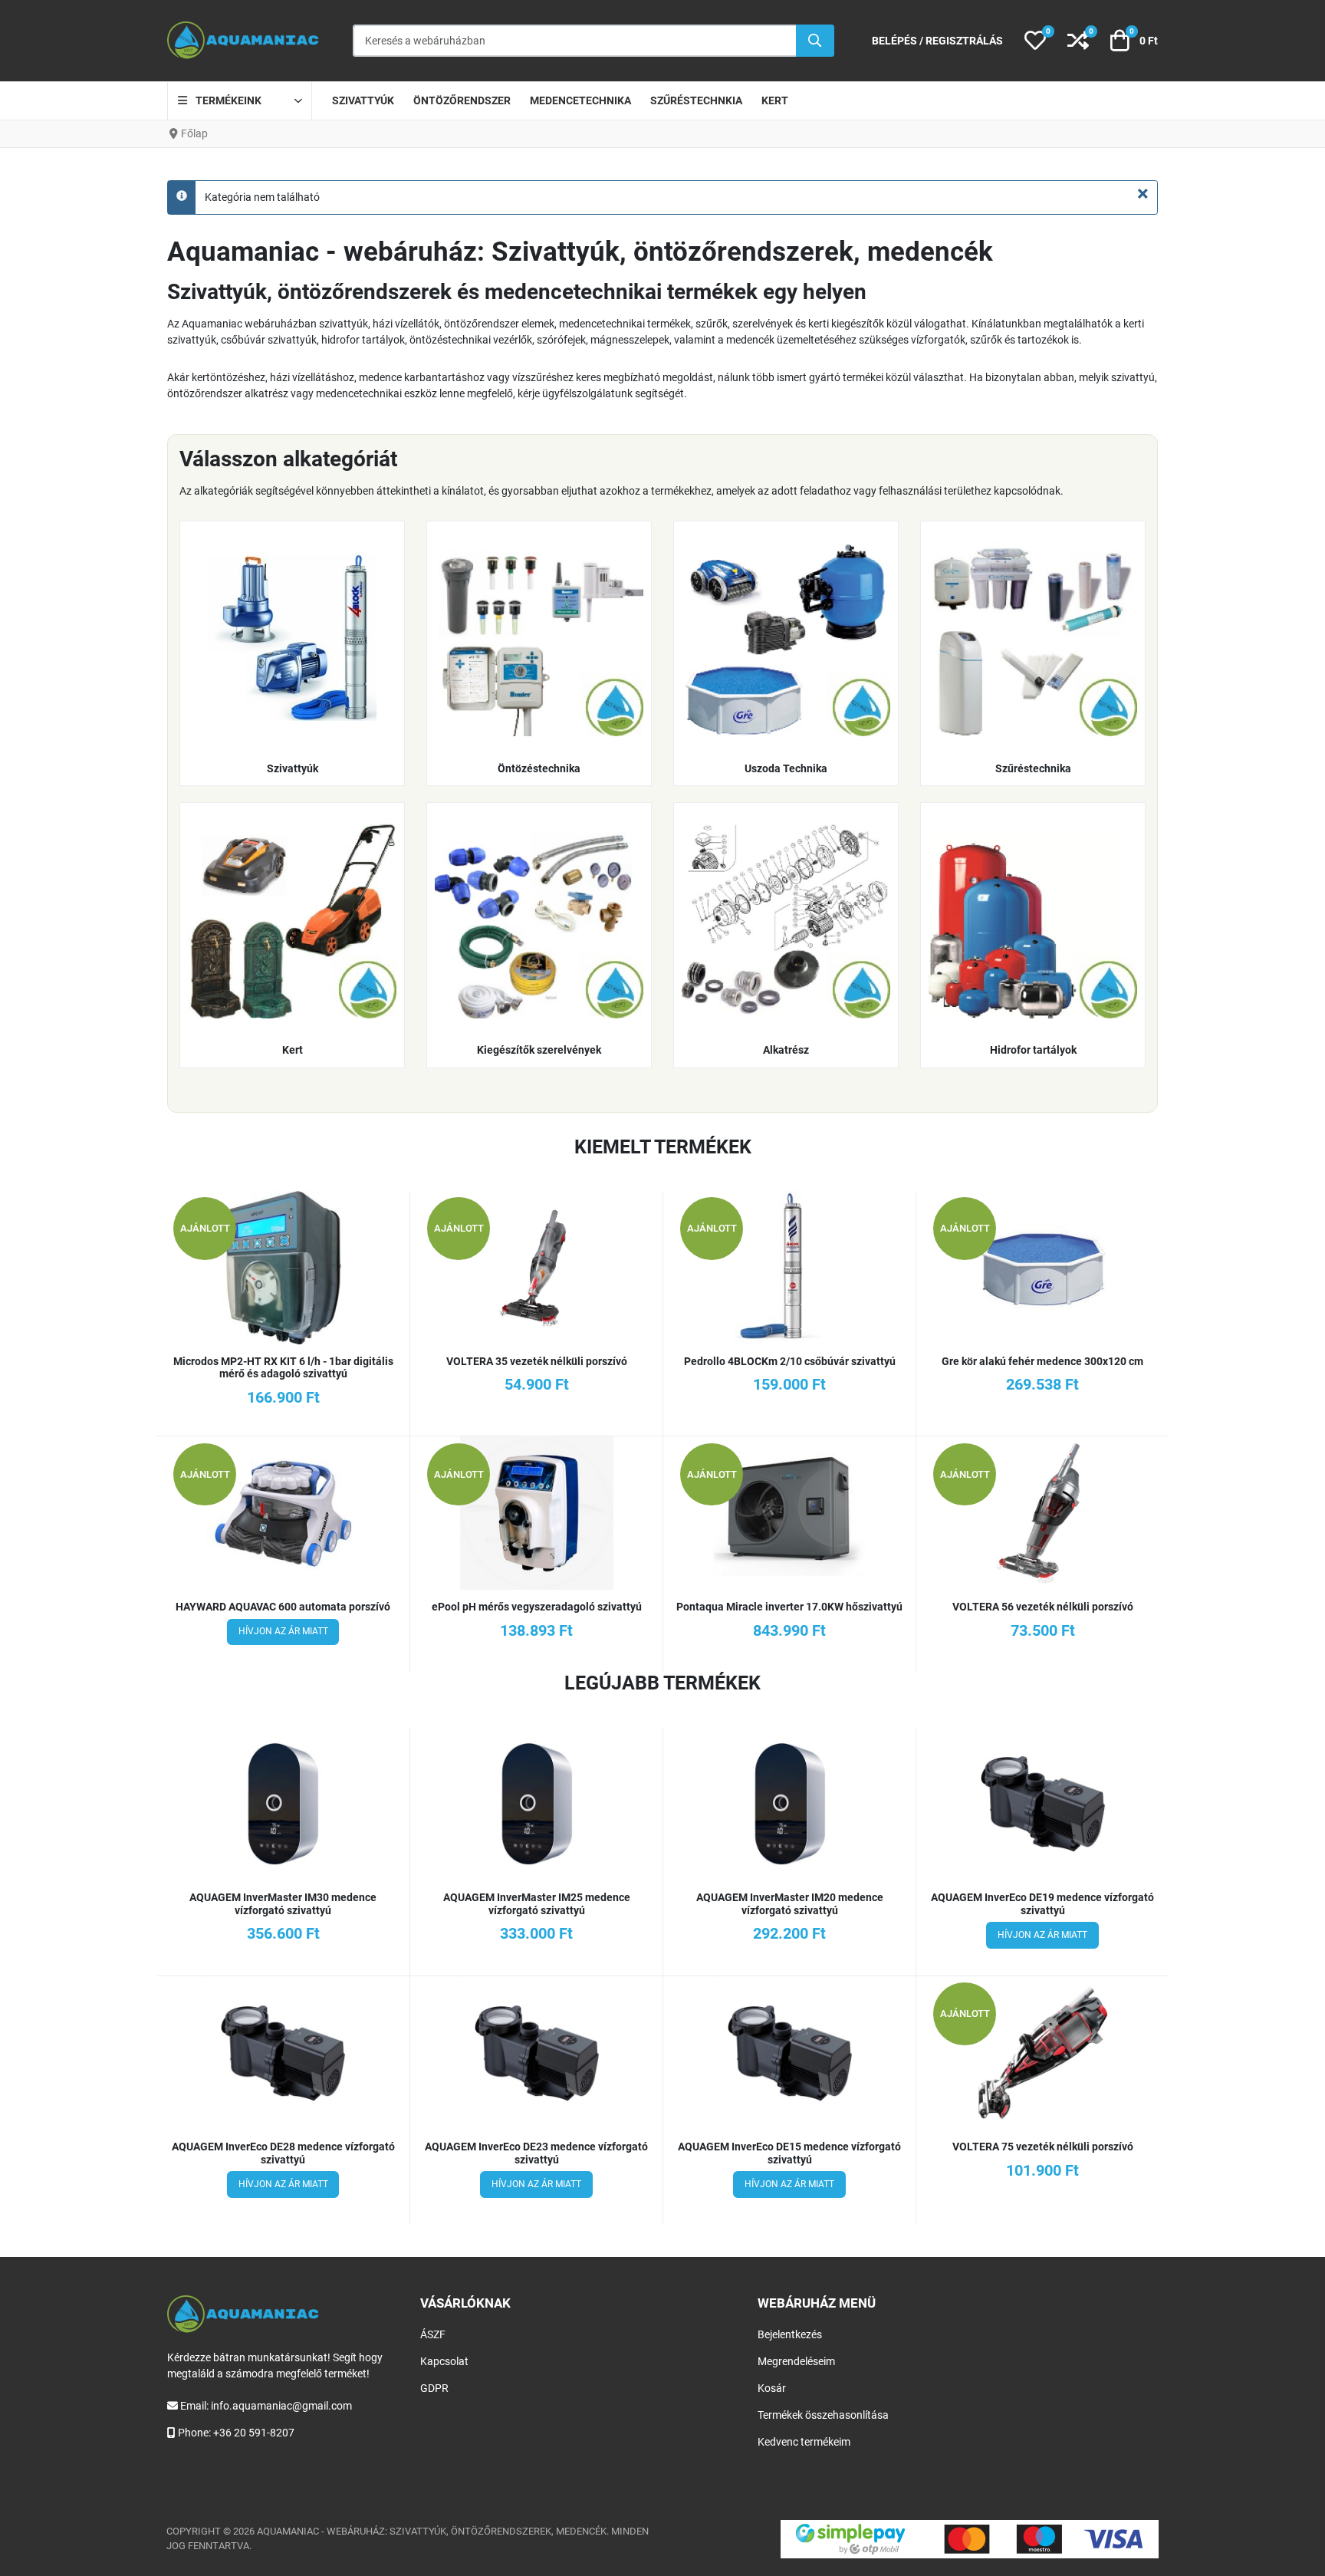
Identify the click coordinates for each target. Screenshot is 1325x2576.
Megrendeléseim (796, 2361)
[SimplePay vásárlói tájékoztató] (970, 2539)
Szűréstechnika (1033, 768)
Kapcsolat (444, 2361)
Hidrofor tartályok (1033, 1050)
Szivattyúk (293, 768)
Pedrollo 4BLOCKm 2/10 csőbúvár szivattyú (790, 1361)
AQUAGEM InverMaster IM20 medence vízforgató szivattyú (790, 1904)
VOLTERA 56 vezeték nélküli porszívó (1043, 1607)
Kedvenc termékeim (804, 2442)
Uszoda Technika (786, 768)
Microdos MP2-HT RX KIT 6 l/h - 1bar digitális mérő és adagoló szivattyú (283, 1368)
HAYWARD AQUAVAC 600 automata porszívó (283, 1607)
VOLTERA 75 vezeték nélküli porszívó (1043, 2147)
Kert (293, 1050)
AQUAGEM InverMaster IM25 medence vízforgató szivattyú (537, 1904)
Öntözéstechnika (539, 768)
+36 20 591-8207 (254, 2433)
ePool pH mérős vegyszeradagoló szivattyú (537, 1607)
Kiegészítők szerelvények (539, 1050)
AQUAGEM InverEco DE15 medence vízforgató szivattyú (789, 2153)
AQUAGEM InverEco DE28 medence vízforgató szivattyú (283, 2153)
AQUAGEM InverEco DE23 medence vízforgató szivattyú (536, 2153)
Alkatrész (786, 1050)
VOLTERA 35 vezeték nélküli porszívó (537, 1361)
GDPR (434, 2388)
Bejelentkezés (790, 2334)
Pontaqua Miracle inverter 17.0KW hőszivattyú (789, 1607)
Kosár (772, 2388)
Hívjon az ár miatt (283, 1631)
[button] (1035, 41)
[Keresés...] (815, 41)
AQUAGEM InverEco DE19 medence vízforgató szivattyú (1042, 1904)
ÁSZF (433, 2334)
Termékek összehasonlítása (823, 2415)
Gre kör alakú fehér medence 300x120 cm (1042, 1361)
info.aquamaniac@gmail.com (281, 2406)
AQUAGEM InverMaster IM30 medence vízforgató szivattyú (283, 1904)
